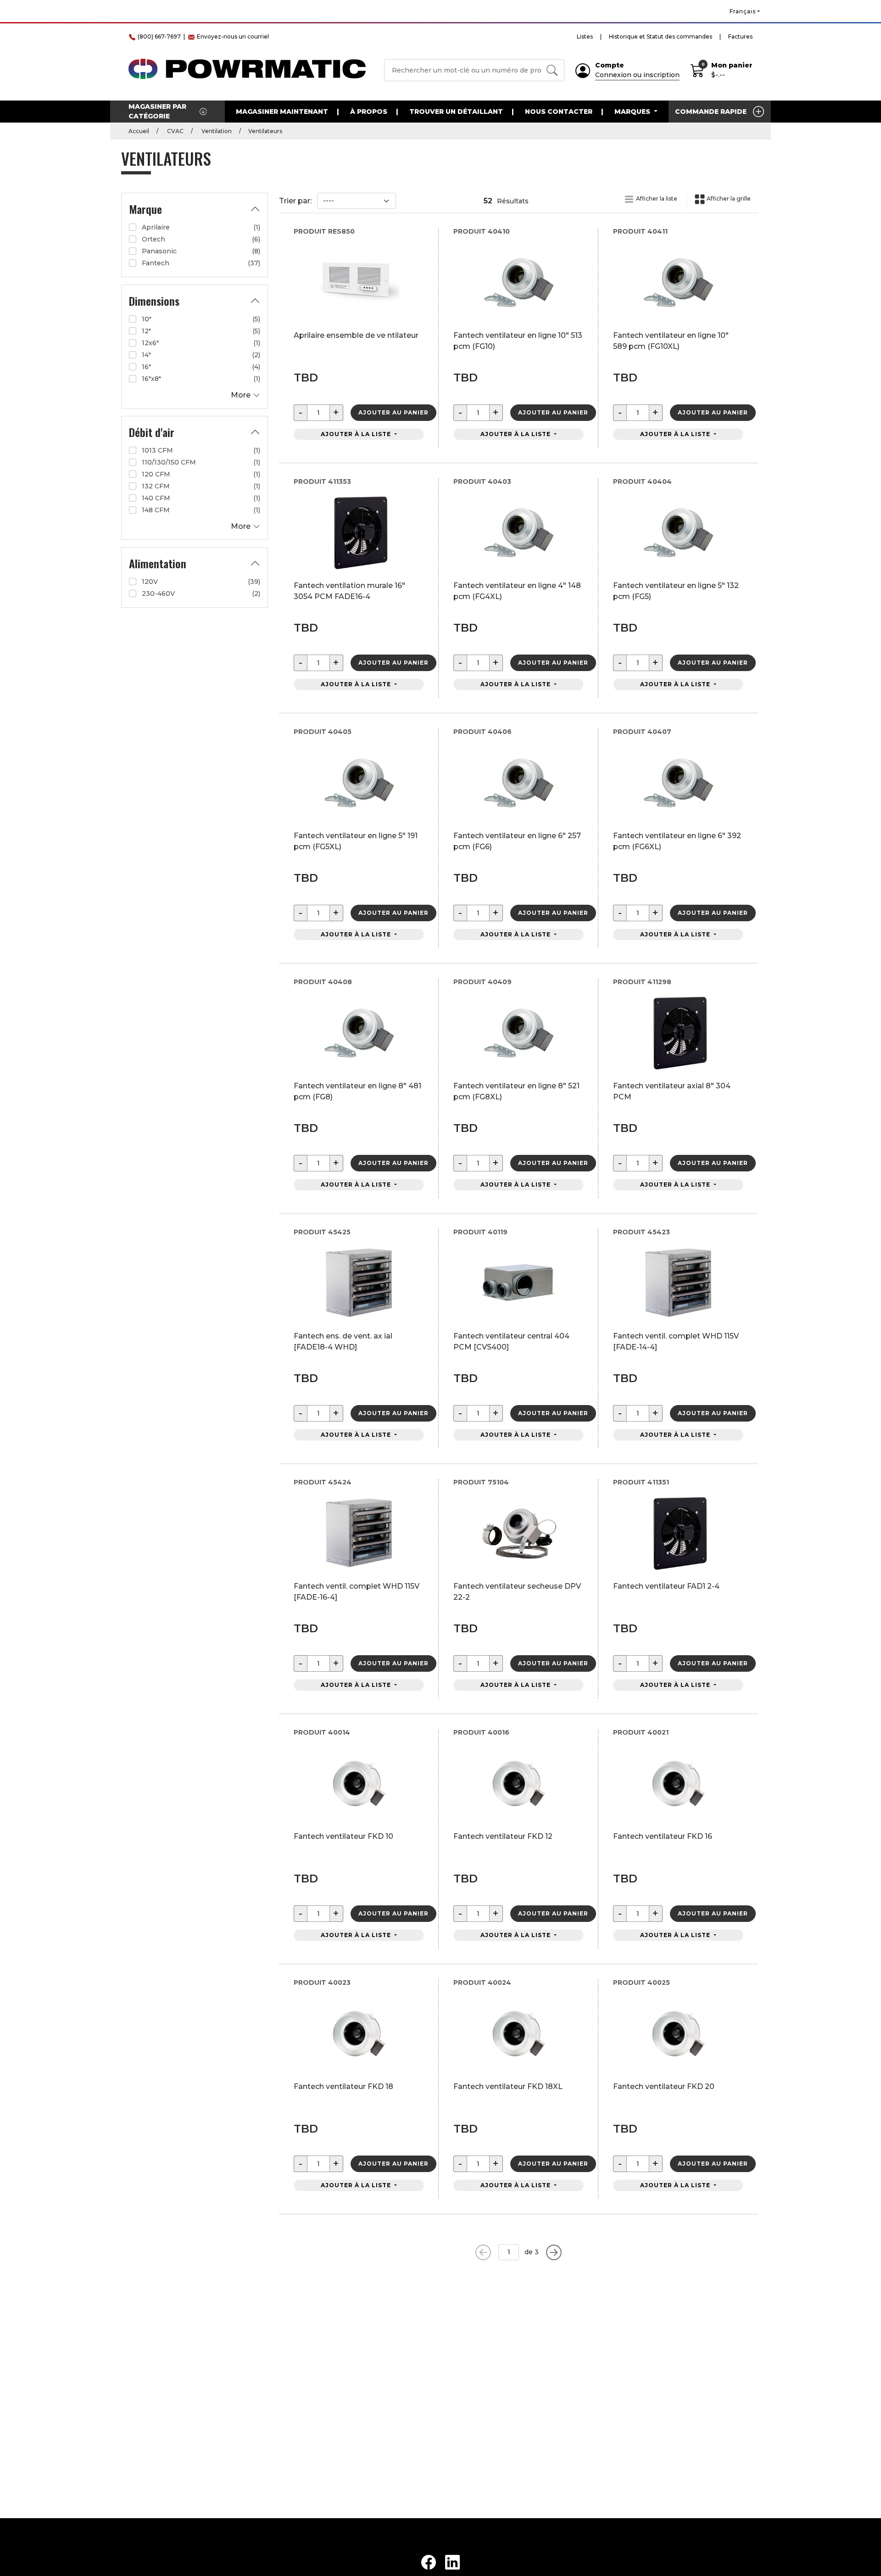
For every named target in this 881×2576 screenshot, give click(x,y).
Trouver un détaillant (456, 112)
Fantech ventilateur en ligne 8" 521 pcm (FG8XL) (516, 1091)
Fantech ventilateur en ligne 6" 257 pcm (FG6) (517, 841)
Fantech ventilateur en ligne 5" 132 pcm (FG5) (676, 591)
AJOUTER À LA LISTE (357, 434)
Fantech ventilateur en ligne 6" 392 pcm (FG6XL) (677, 841)
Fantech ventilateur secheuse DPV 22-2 (517, 1592)
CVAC (175, 131)
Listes (585, 36)
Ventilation (216, 131)
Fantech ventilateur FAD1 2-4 (666, 1586)
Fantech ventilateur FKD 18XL (508, 2086)
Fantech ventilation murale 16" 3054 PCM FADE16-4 (349, 591)
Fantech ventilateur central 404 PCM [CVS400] (511, 1341)
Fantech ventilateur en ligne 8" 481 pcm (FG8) (357, 1091)
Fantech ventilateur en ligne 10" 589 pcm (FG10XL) (671, 341)
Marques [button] (633, 112)
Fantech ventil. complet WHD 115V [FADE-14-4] (676, 1341)
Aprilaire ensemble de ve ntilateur (356, 335)
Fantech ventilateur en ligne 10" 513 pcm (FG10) (518, 341)
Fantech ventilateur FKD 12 (503, 1836)
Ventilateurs (265, 131)
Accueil (139, 131)
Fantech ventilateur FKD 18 (343, 2086)
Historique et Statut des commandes (661, 36)
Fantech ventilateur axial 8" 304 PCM (672, 1091)
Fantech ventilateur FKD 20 (664, 2086)
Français (743, 11)
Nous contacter (559, 112)
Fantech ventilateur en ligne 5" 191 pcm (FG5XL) (356, 841)
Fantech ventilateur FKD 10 (343, 1836)
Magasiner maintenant (282, 112)
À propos (369, 112)
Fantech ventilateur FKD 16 (663, 1836)
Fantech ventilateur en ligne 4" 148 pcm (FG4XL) (517, 591)
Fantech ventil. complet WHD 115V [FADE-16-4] (357, 1592)
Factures (740, 36)
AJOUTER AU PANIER (393, 412)
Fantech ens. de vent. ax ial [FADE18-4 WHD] (343, 1341)
